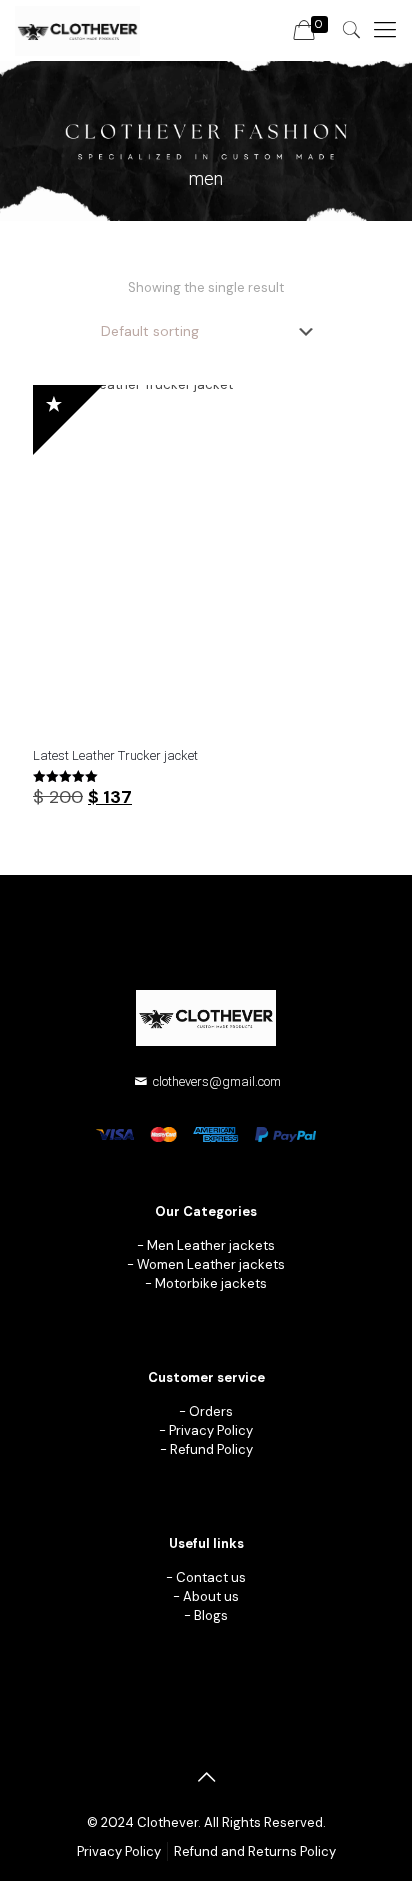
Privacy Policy (211, 1430)
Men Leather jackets (211, 1245)
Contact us (211, 1577)
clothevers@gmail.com (217, 1081)
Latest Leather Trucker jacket (115, 755)
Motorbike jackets (211, 1283)
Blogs (211, 1615)
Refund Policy (211, 1449)
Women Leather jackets (211, 1264)
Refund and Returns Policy (255, 1851)
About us (211, 1596)
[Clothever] (77, 30)
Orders (211, 1411)
